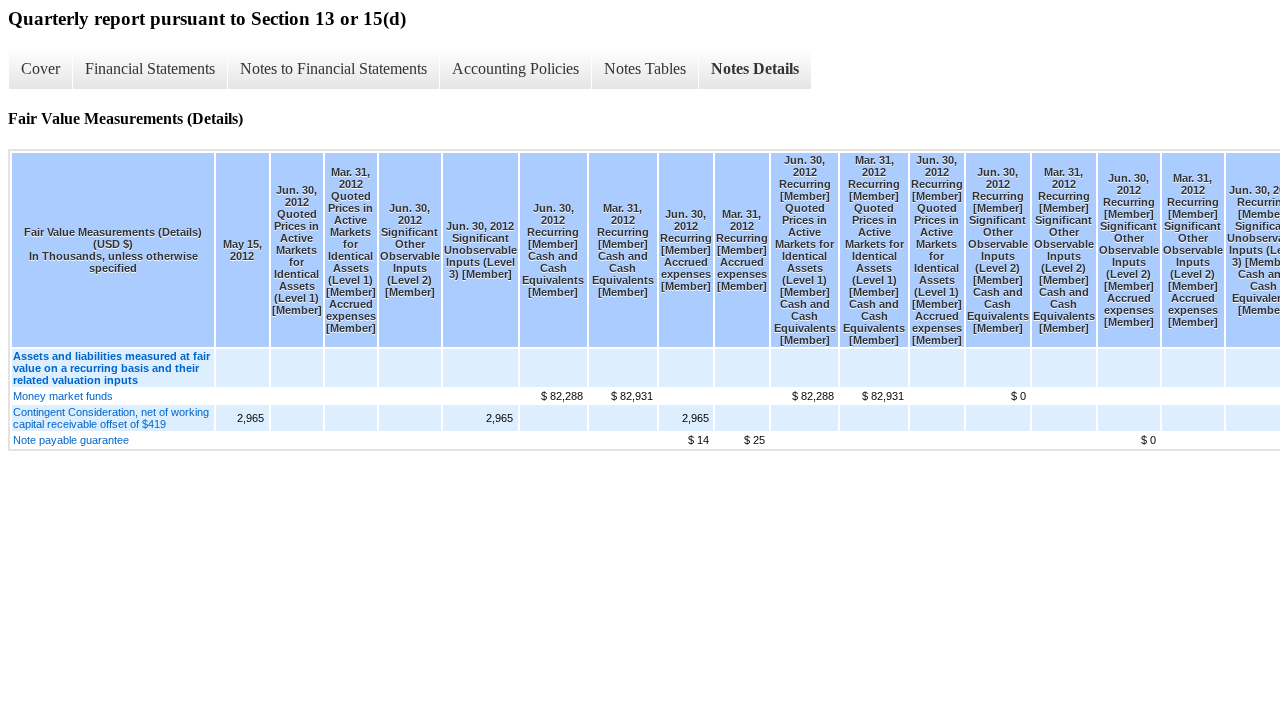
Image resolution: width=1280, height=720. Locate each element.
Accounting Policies (515, 68)
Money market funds (63, 396)
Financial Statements (150, 68)
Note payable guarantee (71, 440)
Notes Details (755, 68)
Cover (40, 68)
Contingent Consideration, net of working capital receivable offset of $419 (111, 418)
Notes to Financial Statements (333, 68)
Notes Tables (645, 68)
